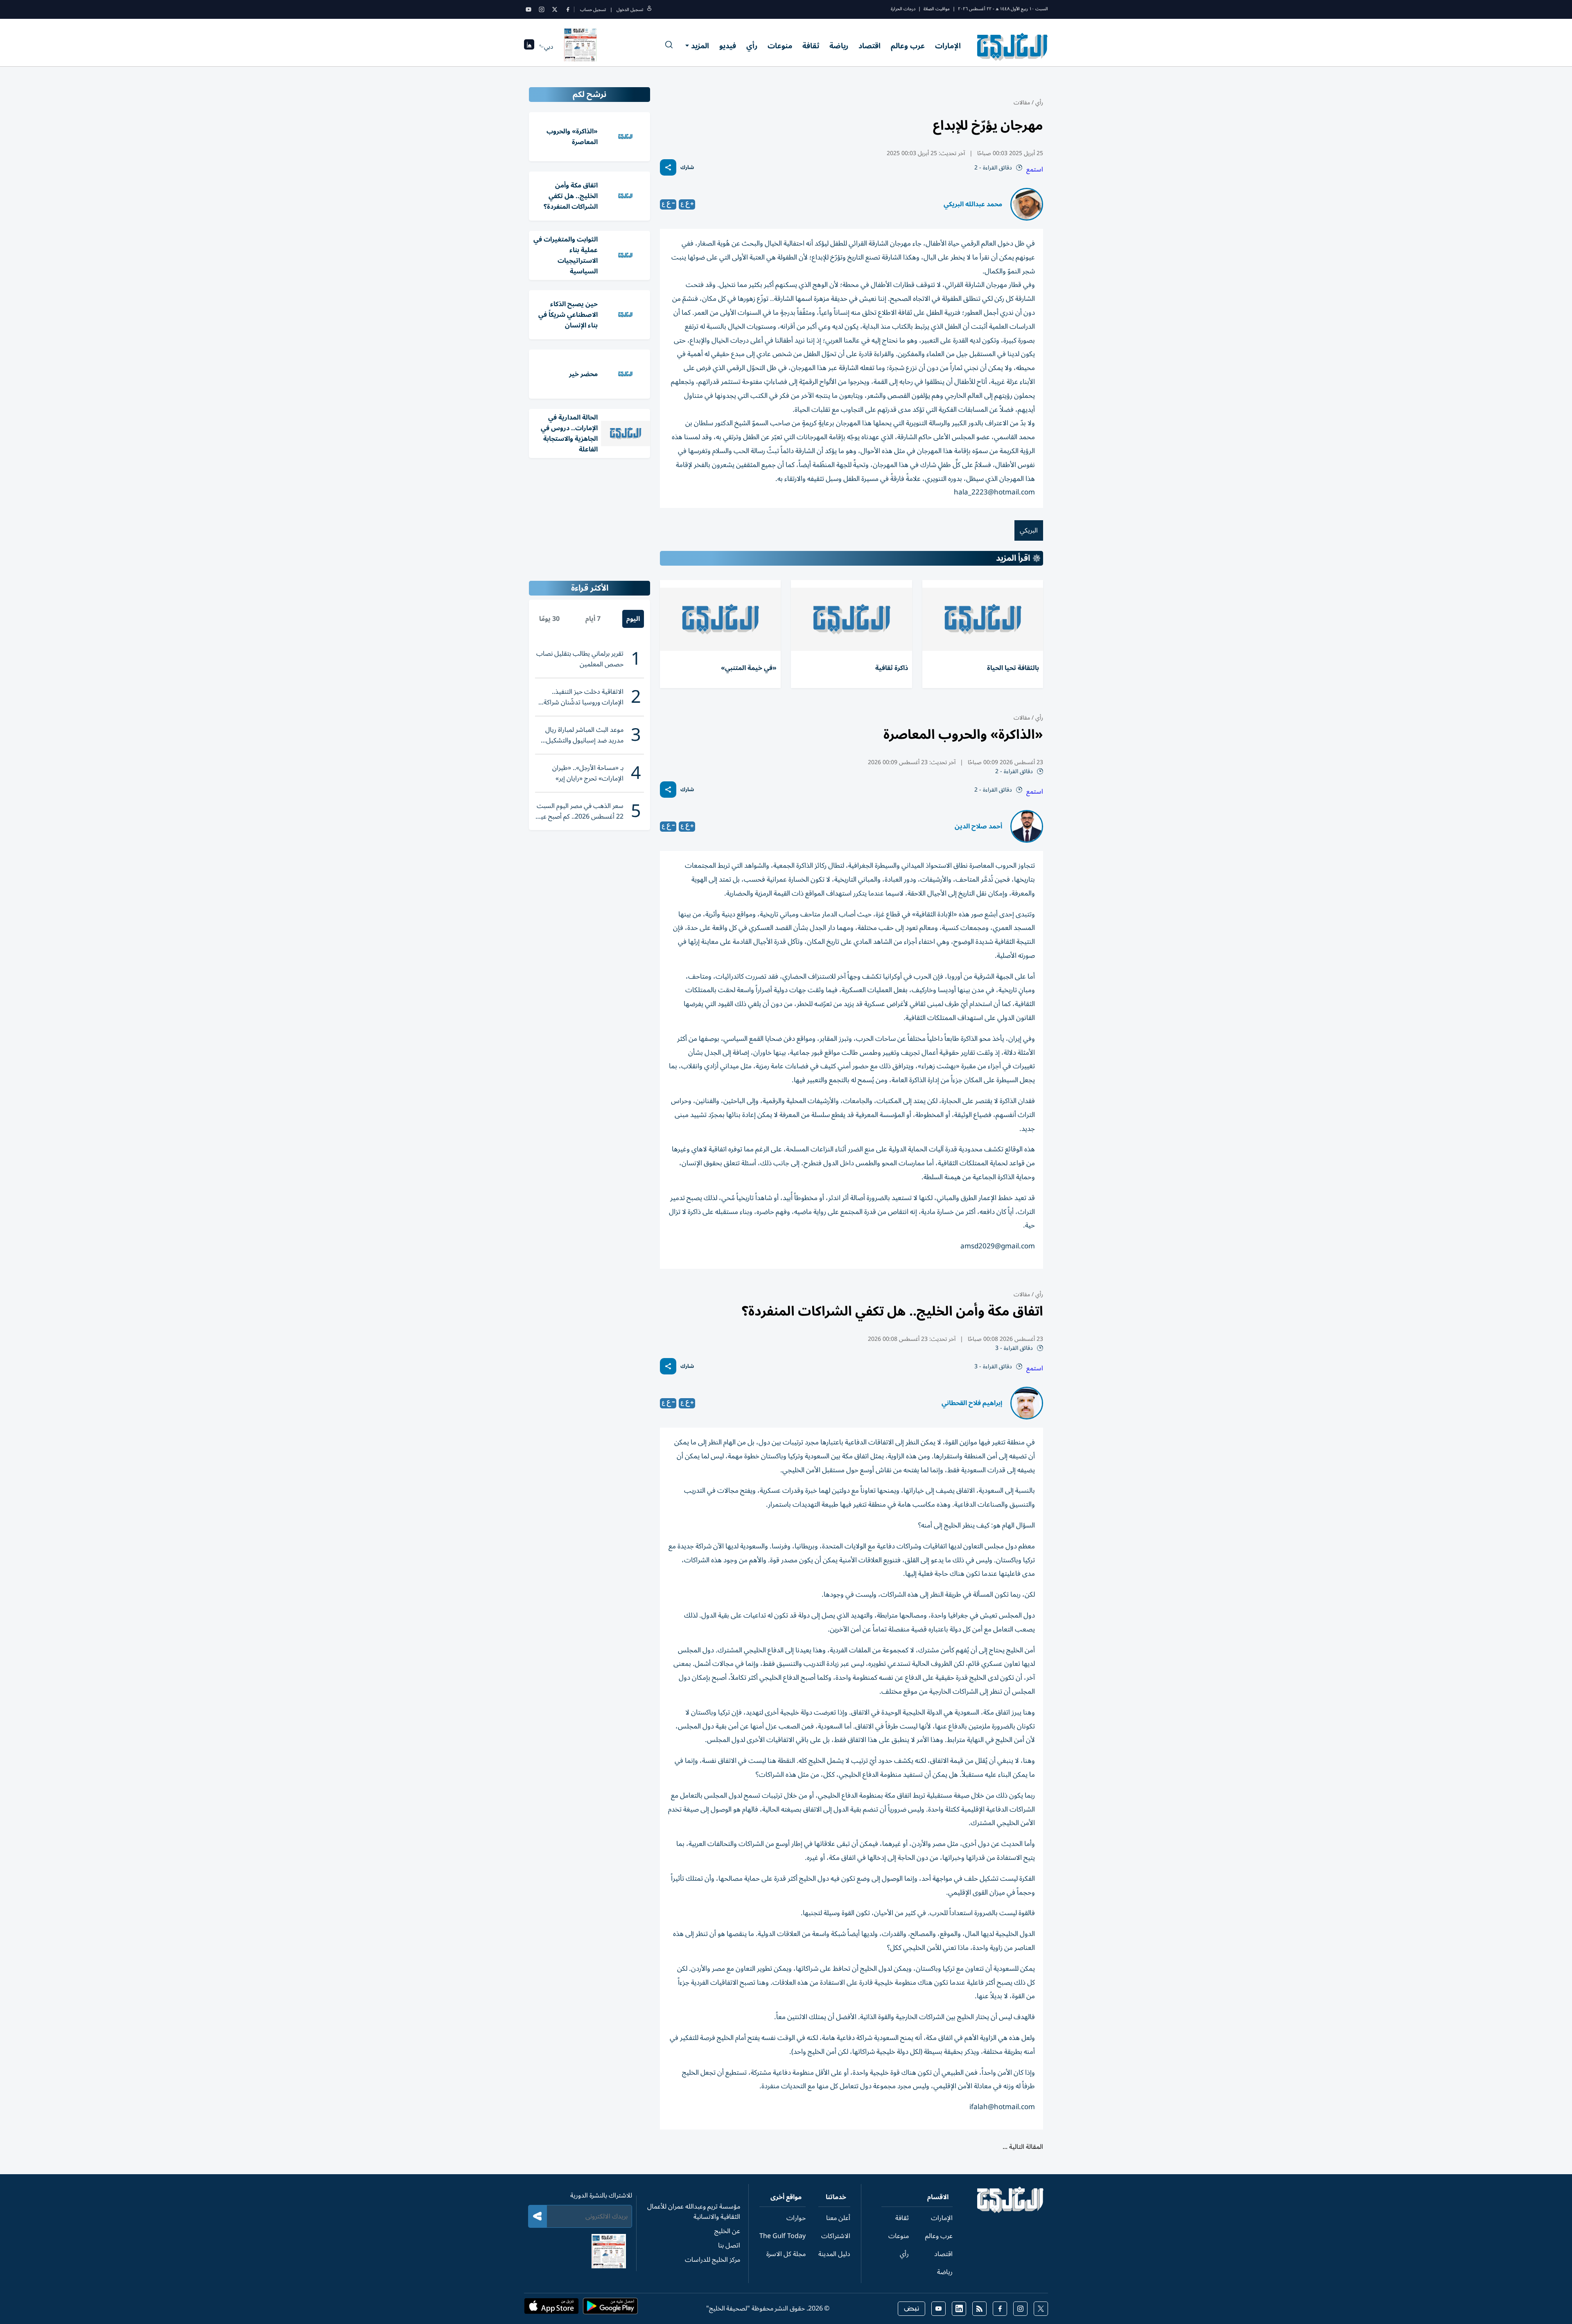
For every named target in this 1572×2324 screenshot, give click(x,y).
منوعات (780, 46)
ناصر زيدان (987, 2264)
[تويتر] (555, 9)
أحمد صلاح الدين (978, 826)
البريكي (1029, 530)
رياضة (839, 46)
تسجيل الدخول (630, 10)
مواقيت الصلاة (937, 9)
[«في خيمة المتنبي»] (720, 619)
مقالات (1022, 103)
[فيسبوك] (568, 9)
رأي (752, 46)
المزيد (700, 46)
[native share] (668, 167)
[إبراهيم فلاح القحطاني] (1027, 1403)
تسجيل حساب (593, 10)
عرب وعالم (908, 46)
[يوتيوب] (529, 9)
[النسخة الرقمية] (580, 47)
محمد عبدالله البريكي (973, 204)
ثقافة (811, 46)
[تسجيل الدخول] (649, 10)
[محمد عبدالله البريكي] (1027, 204)
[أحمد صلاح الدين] (1027, 826)
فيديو (728, 46)
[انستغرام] (542, 9)
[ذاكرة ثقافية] (851, 619)
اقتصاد (870, 46)
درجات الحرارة (903, 9)
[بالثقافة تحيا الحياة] (983, 619)
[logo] (1013, 47)
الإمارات (948, 46)
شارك (687, 168)
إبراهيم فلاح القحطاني (972, 1403)
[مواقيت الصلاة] (529, 47)
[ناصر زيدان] (1027, 2264)
